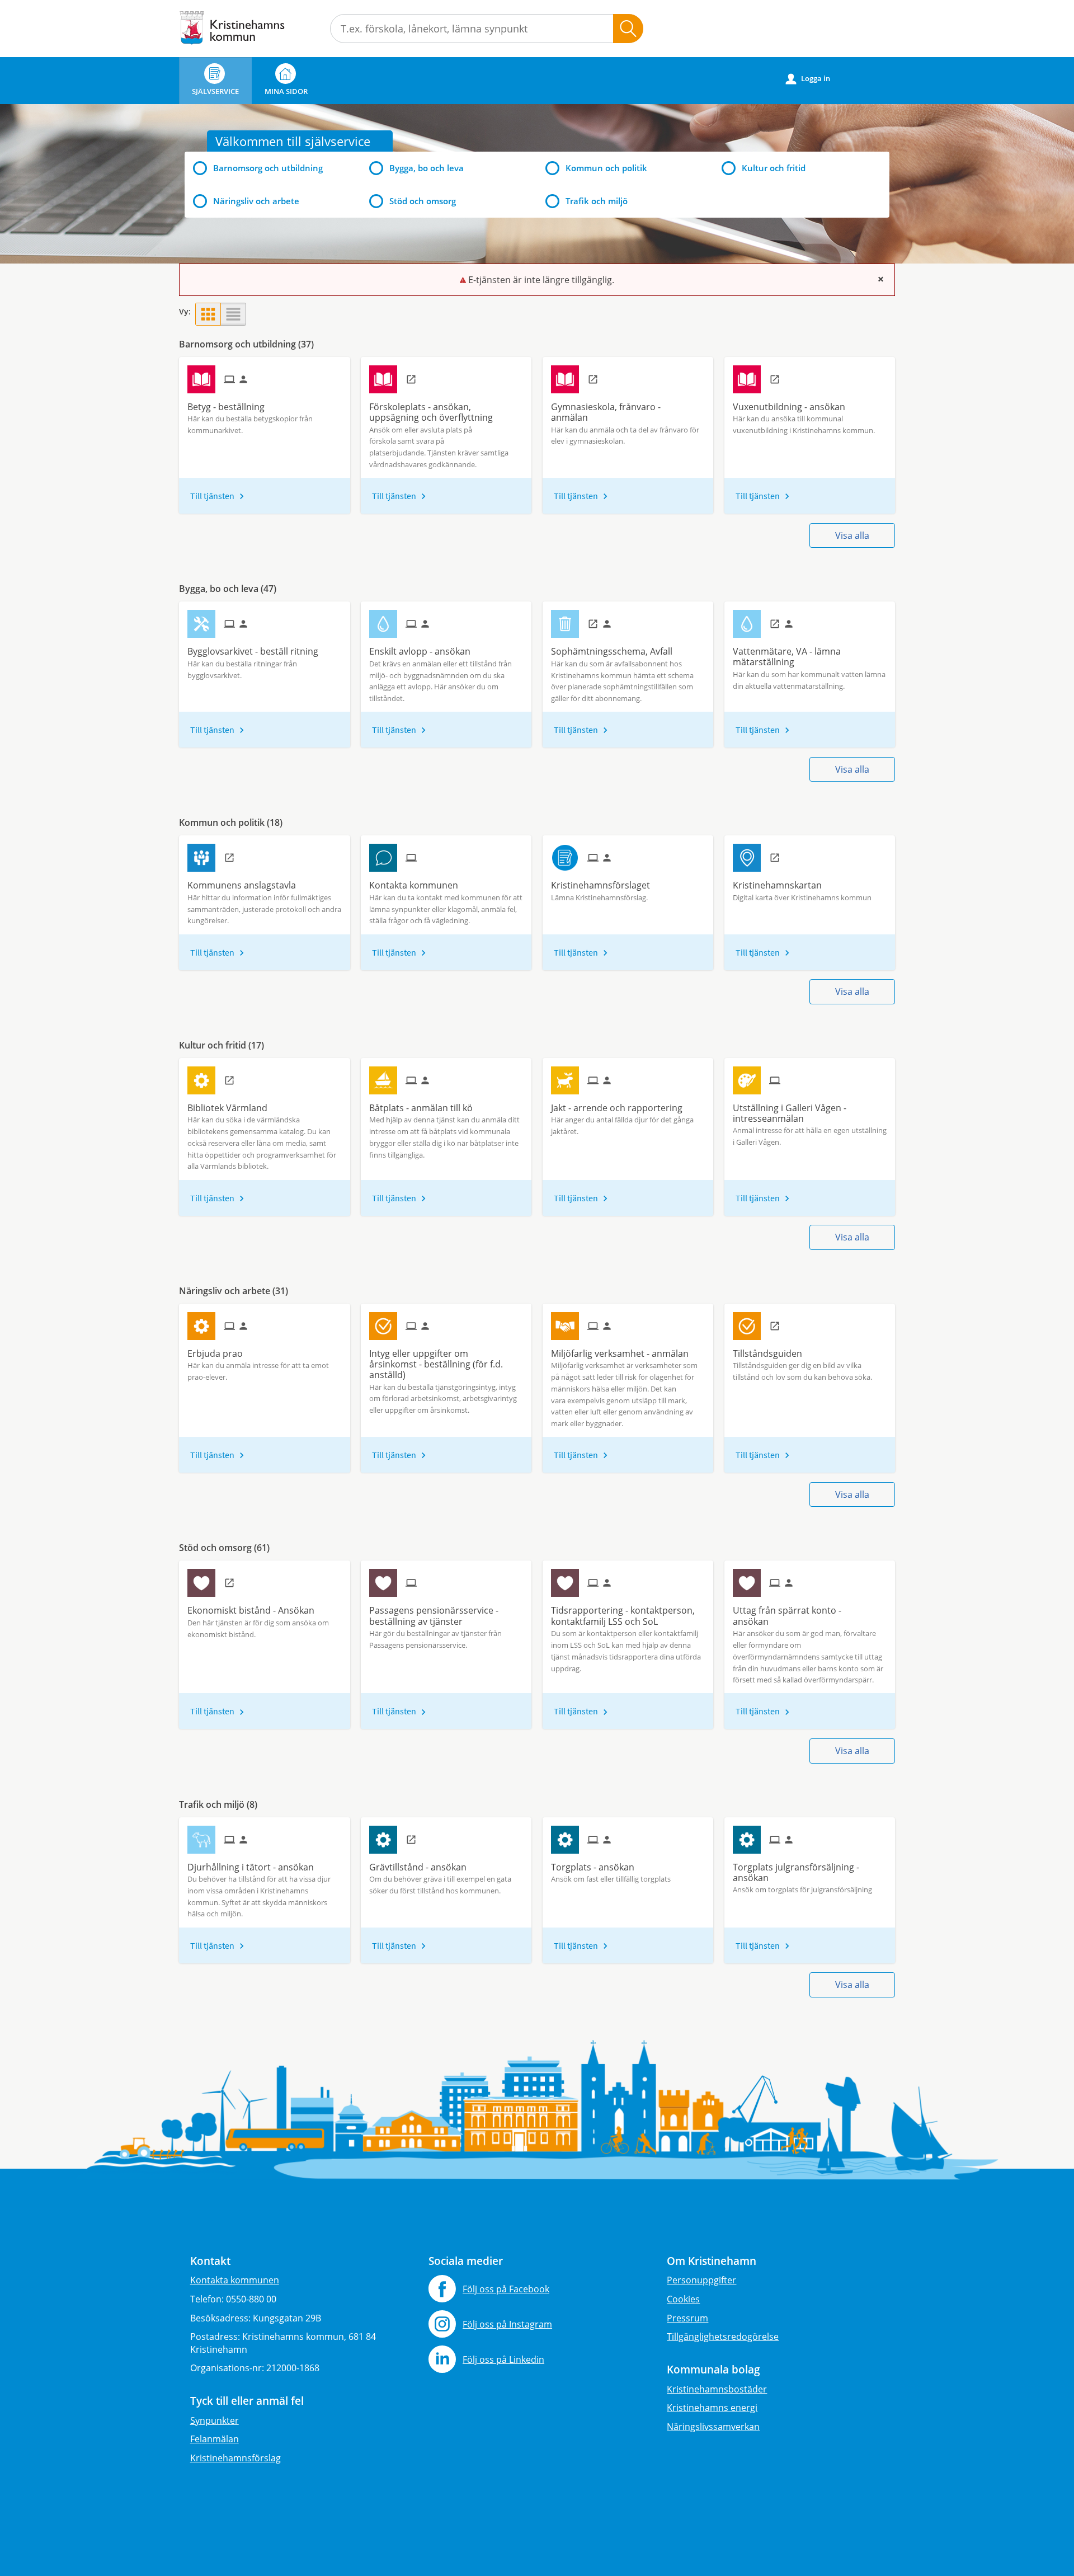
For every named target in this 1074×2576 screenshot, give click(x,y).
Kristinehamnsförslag (235, 2458)
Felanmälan (215, 2439)
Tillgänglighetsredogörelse (723, 2337)
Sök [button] (628, 29)
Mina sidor (286, 91)
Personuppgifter (701, 2280)
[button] (208, 314)
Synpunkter (215, 2420)
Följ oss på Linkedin (503, 2359)
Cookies (683, 2299)
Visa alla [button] (852, 535)
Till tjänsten (212, 496)
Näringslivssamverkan (713, 2427)
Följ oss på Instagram (507, 2324)
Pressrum (687, 2318)
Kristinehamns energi (712, 2408)
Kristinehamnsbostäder (717, 2389)
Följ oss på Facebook (506, 2289)
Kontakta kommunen (235, 2280)
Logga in (808, 79)
